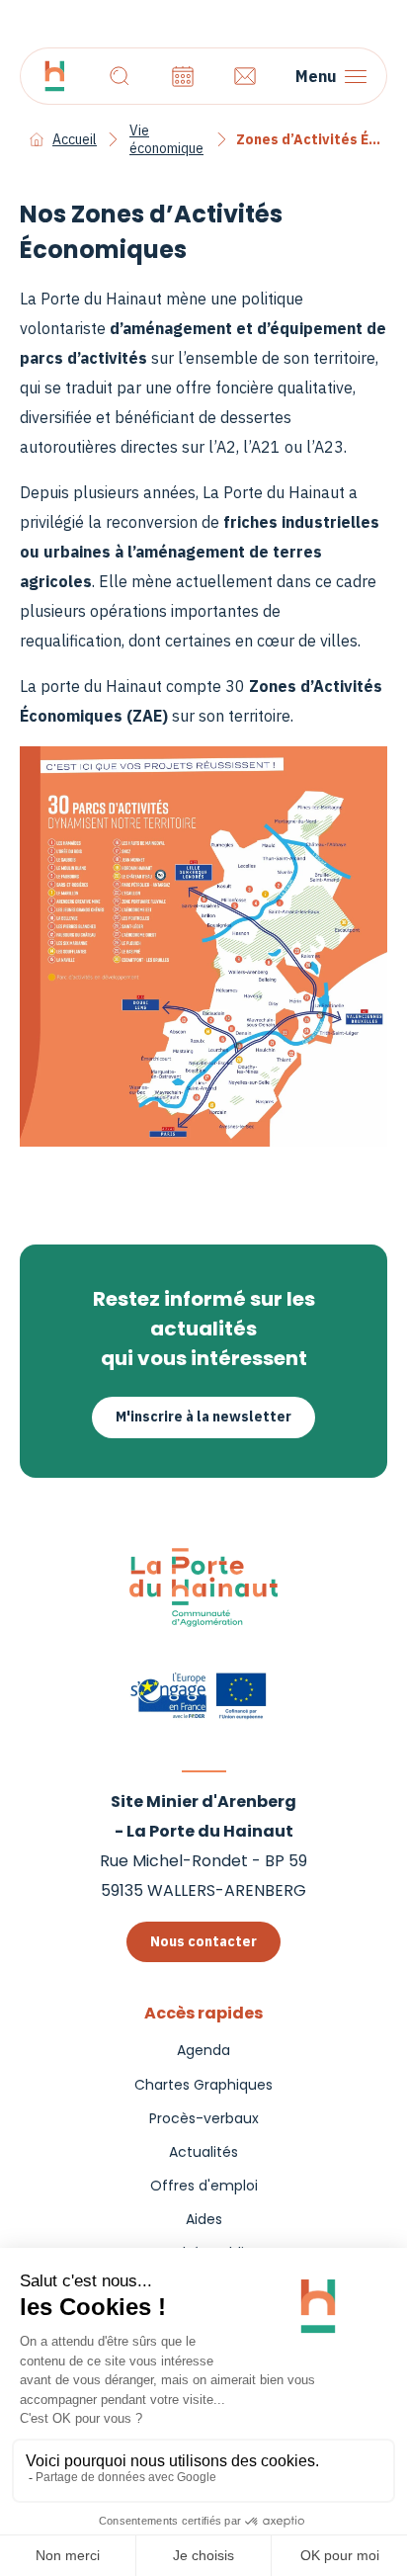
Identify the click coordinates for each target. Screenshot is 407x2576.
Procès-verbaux (204, 2118)
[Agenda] (183, 76)
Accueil (75, 139)
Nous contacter (203, 1941)
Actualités (203, 2152)
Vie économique (166, 139)
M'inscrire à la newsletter (203, 1417)
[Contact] (245, 76)
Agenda (203, 2050)
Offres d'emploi (204, 2186)
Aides (204, 2219)
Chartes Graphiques (203, 2085)
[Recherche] (120, 76)
